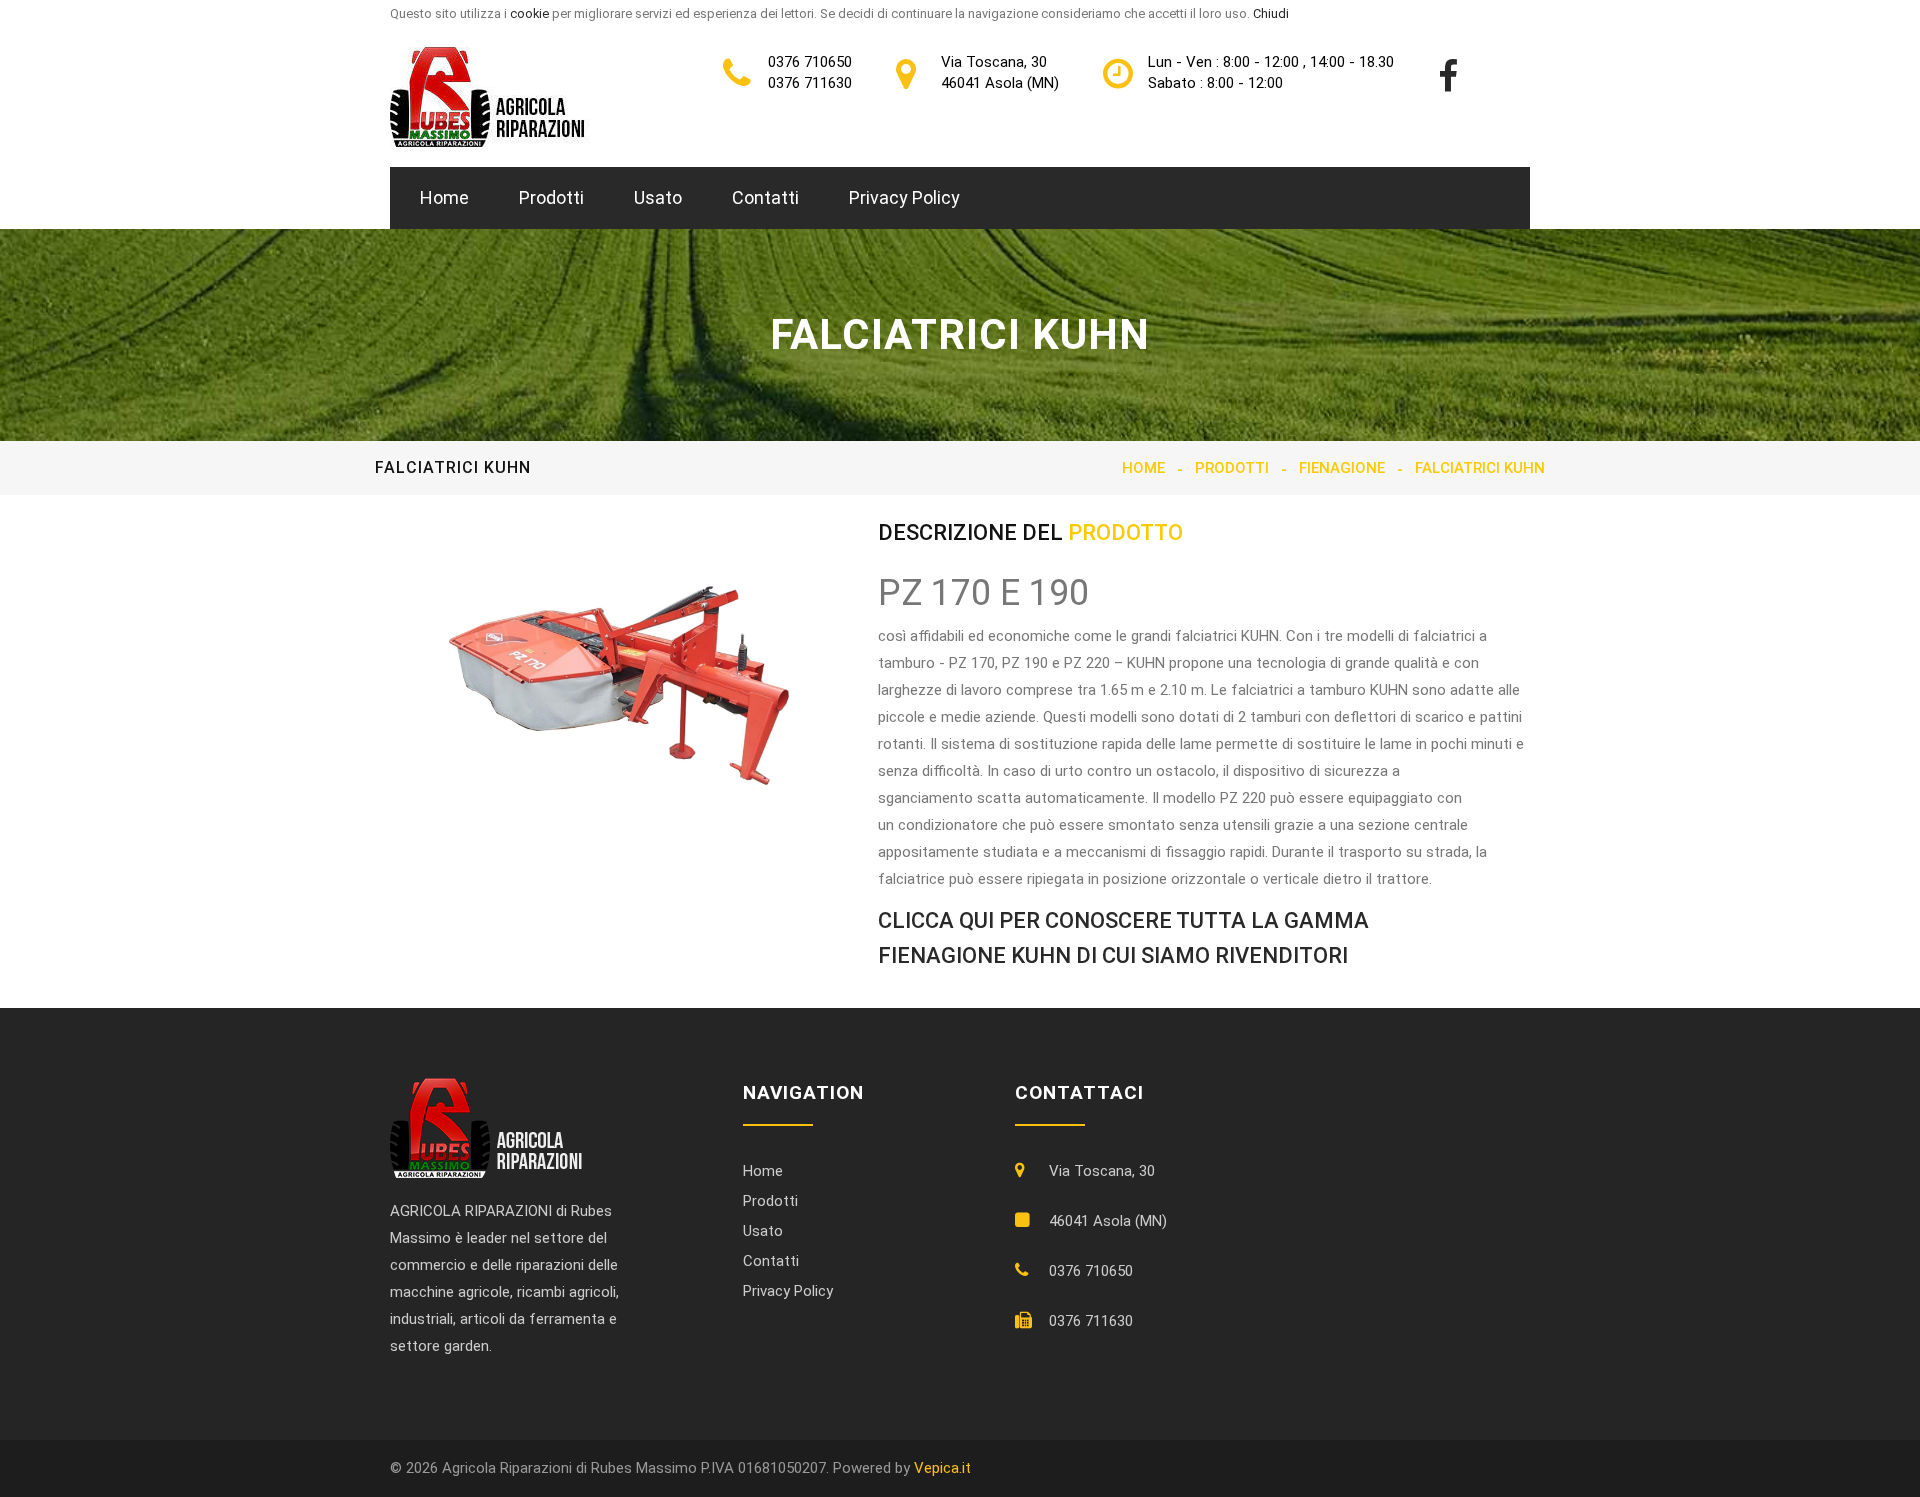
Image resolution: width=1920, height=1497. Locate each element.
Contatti (765, 197)
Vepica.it (942, 1468)
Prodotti (551, 197)
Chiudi (1271, 13)
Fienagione (1342, 468)
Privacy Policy (904, 197)
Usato (658, 197)
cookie (529, 13)
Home (444, 197)
